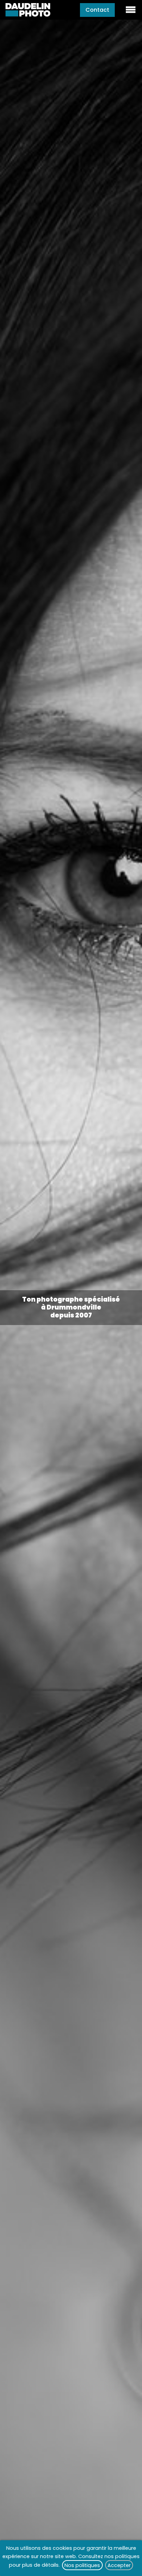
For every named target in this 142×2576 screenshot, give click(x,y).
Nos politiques (82, 2565)
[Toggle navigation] (131, 10)
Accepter (119, 2565)
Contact (97, 10)
